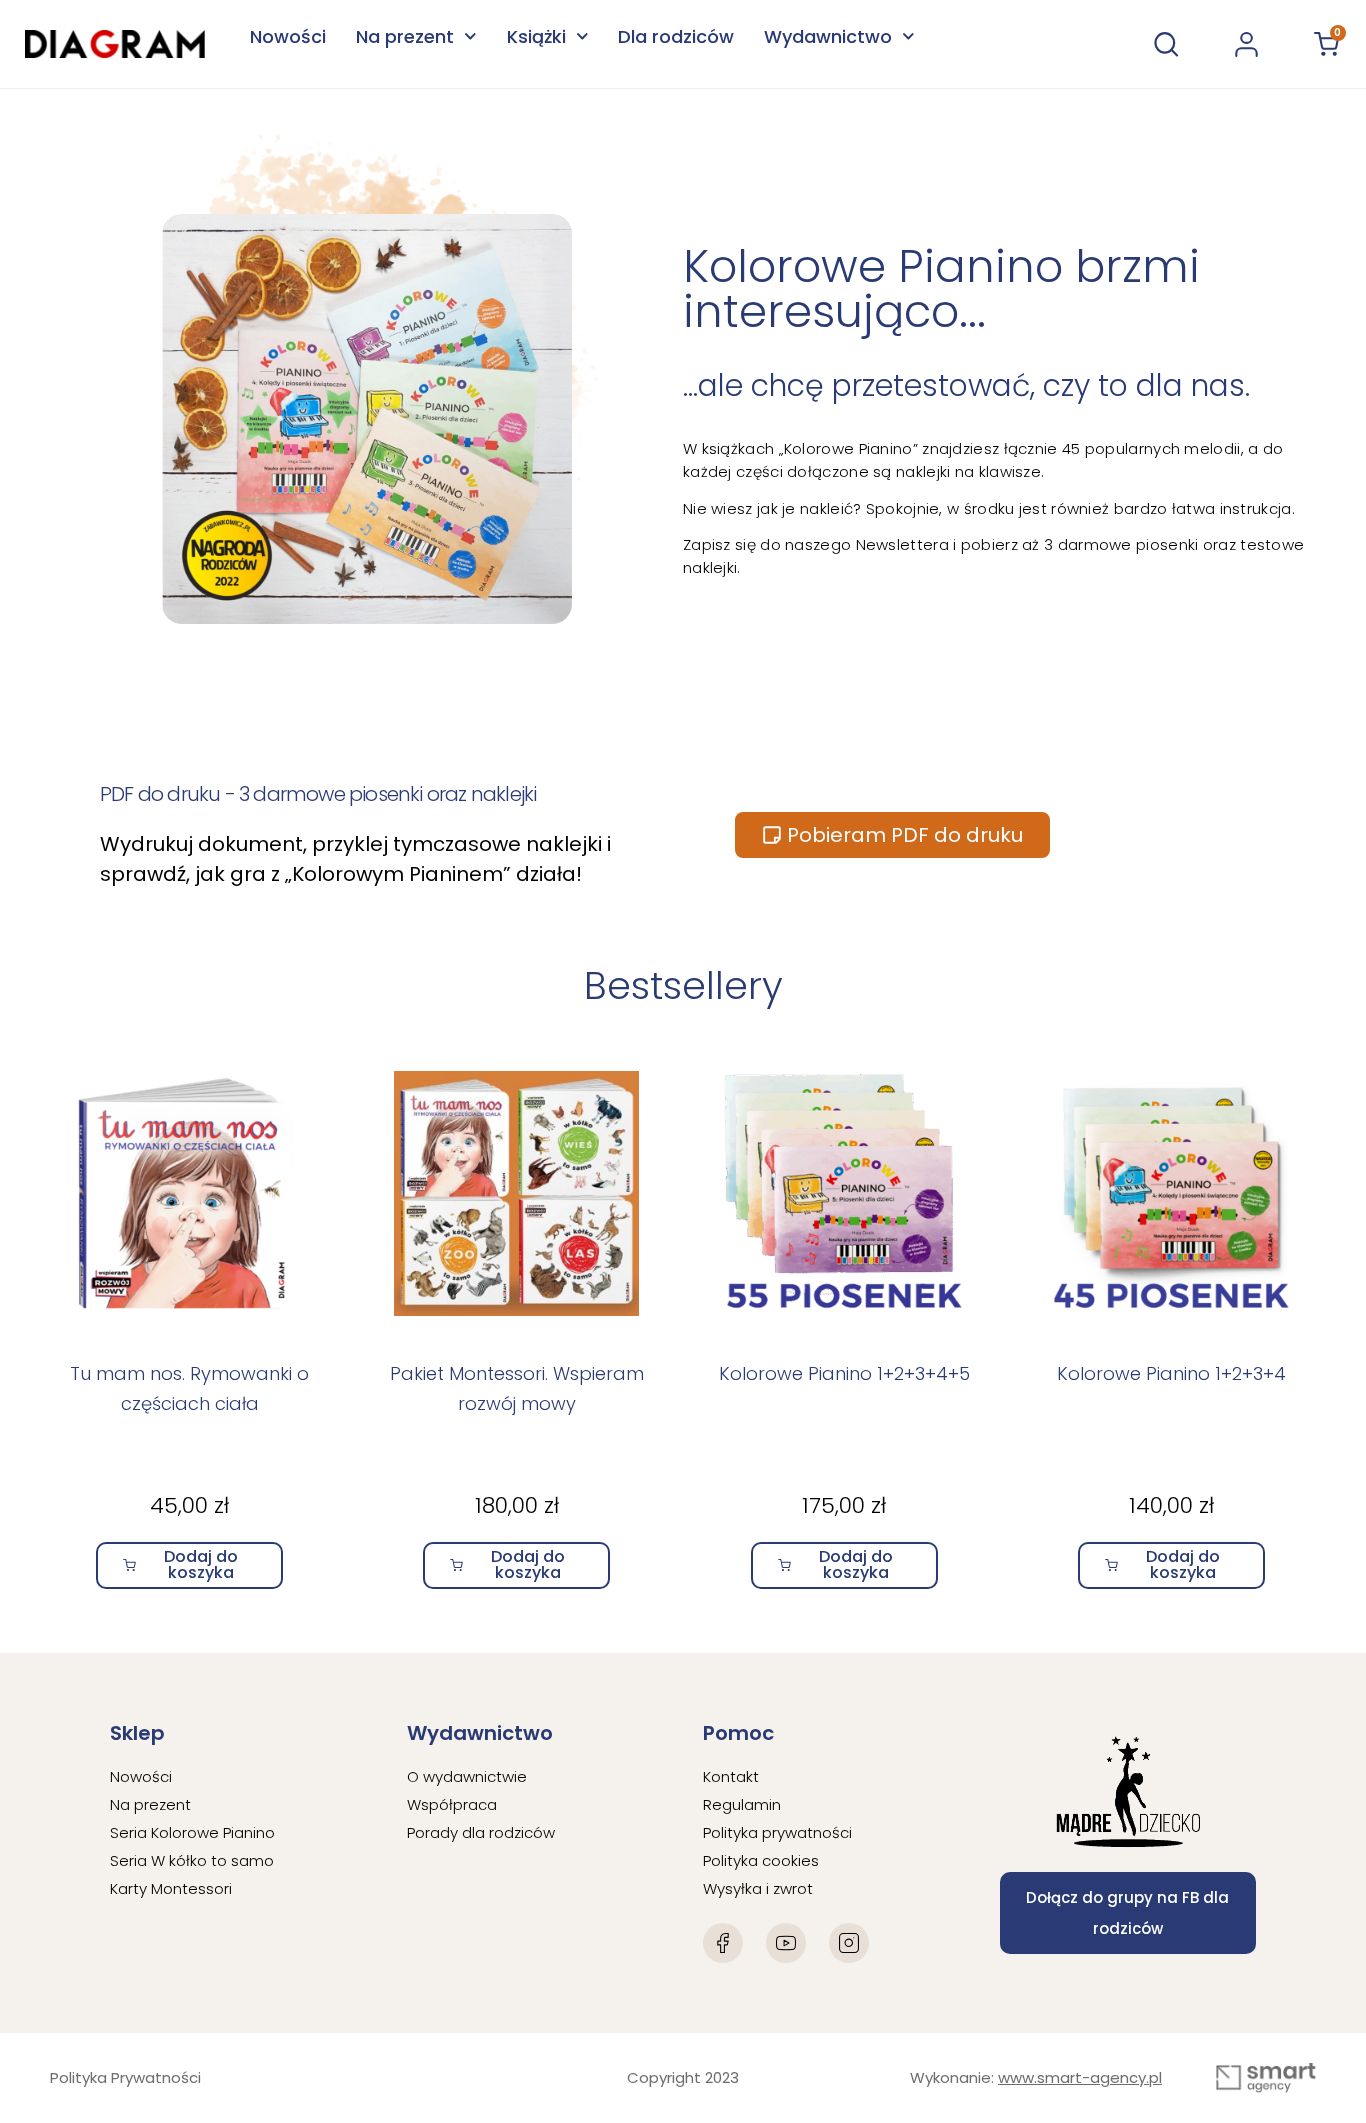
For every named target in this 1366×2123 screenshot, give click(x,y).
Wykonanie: (1036, 2077)
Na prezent (405, 36)
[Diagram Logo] (115, 44)
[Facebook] (723, 1943)
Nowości (288, 36)
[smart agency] (1266, 2078)
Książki (536, 36)
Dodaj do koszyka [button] (201, 1564)
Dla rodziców (676, 36)
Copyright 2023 (683, 2077)
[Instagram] (849, 1943)
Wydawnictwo (828, 36)
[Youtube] (786, 1943)
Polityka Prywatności (125, 2077)
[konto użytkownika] (1246, 44)
